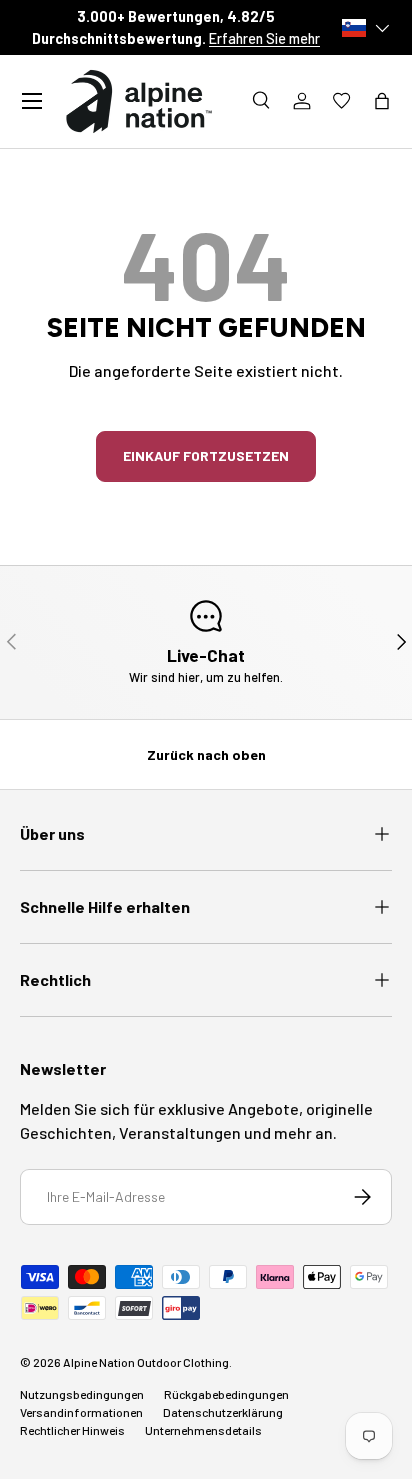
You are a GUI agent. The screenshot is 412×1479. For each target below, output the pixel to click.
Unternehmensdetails (203, 1430)
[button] (382, 101)
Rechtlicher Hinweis (72, 1430)
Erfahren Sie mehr (264, 38)
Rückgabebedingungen (226, 1394)
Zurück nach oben (206, 754)
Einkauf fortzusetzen (206, 455)
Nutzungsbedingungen (82, 1394)
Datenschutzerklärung (223, 1412)
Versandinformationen (81, 1412)
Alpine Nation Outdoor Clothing (146, 1362)
